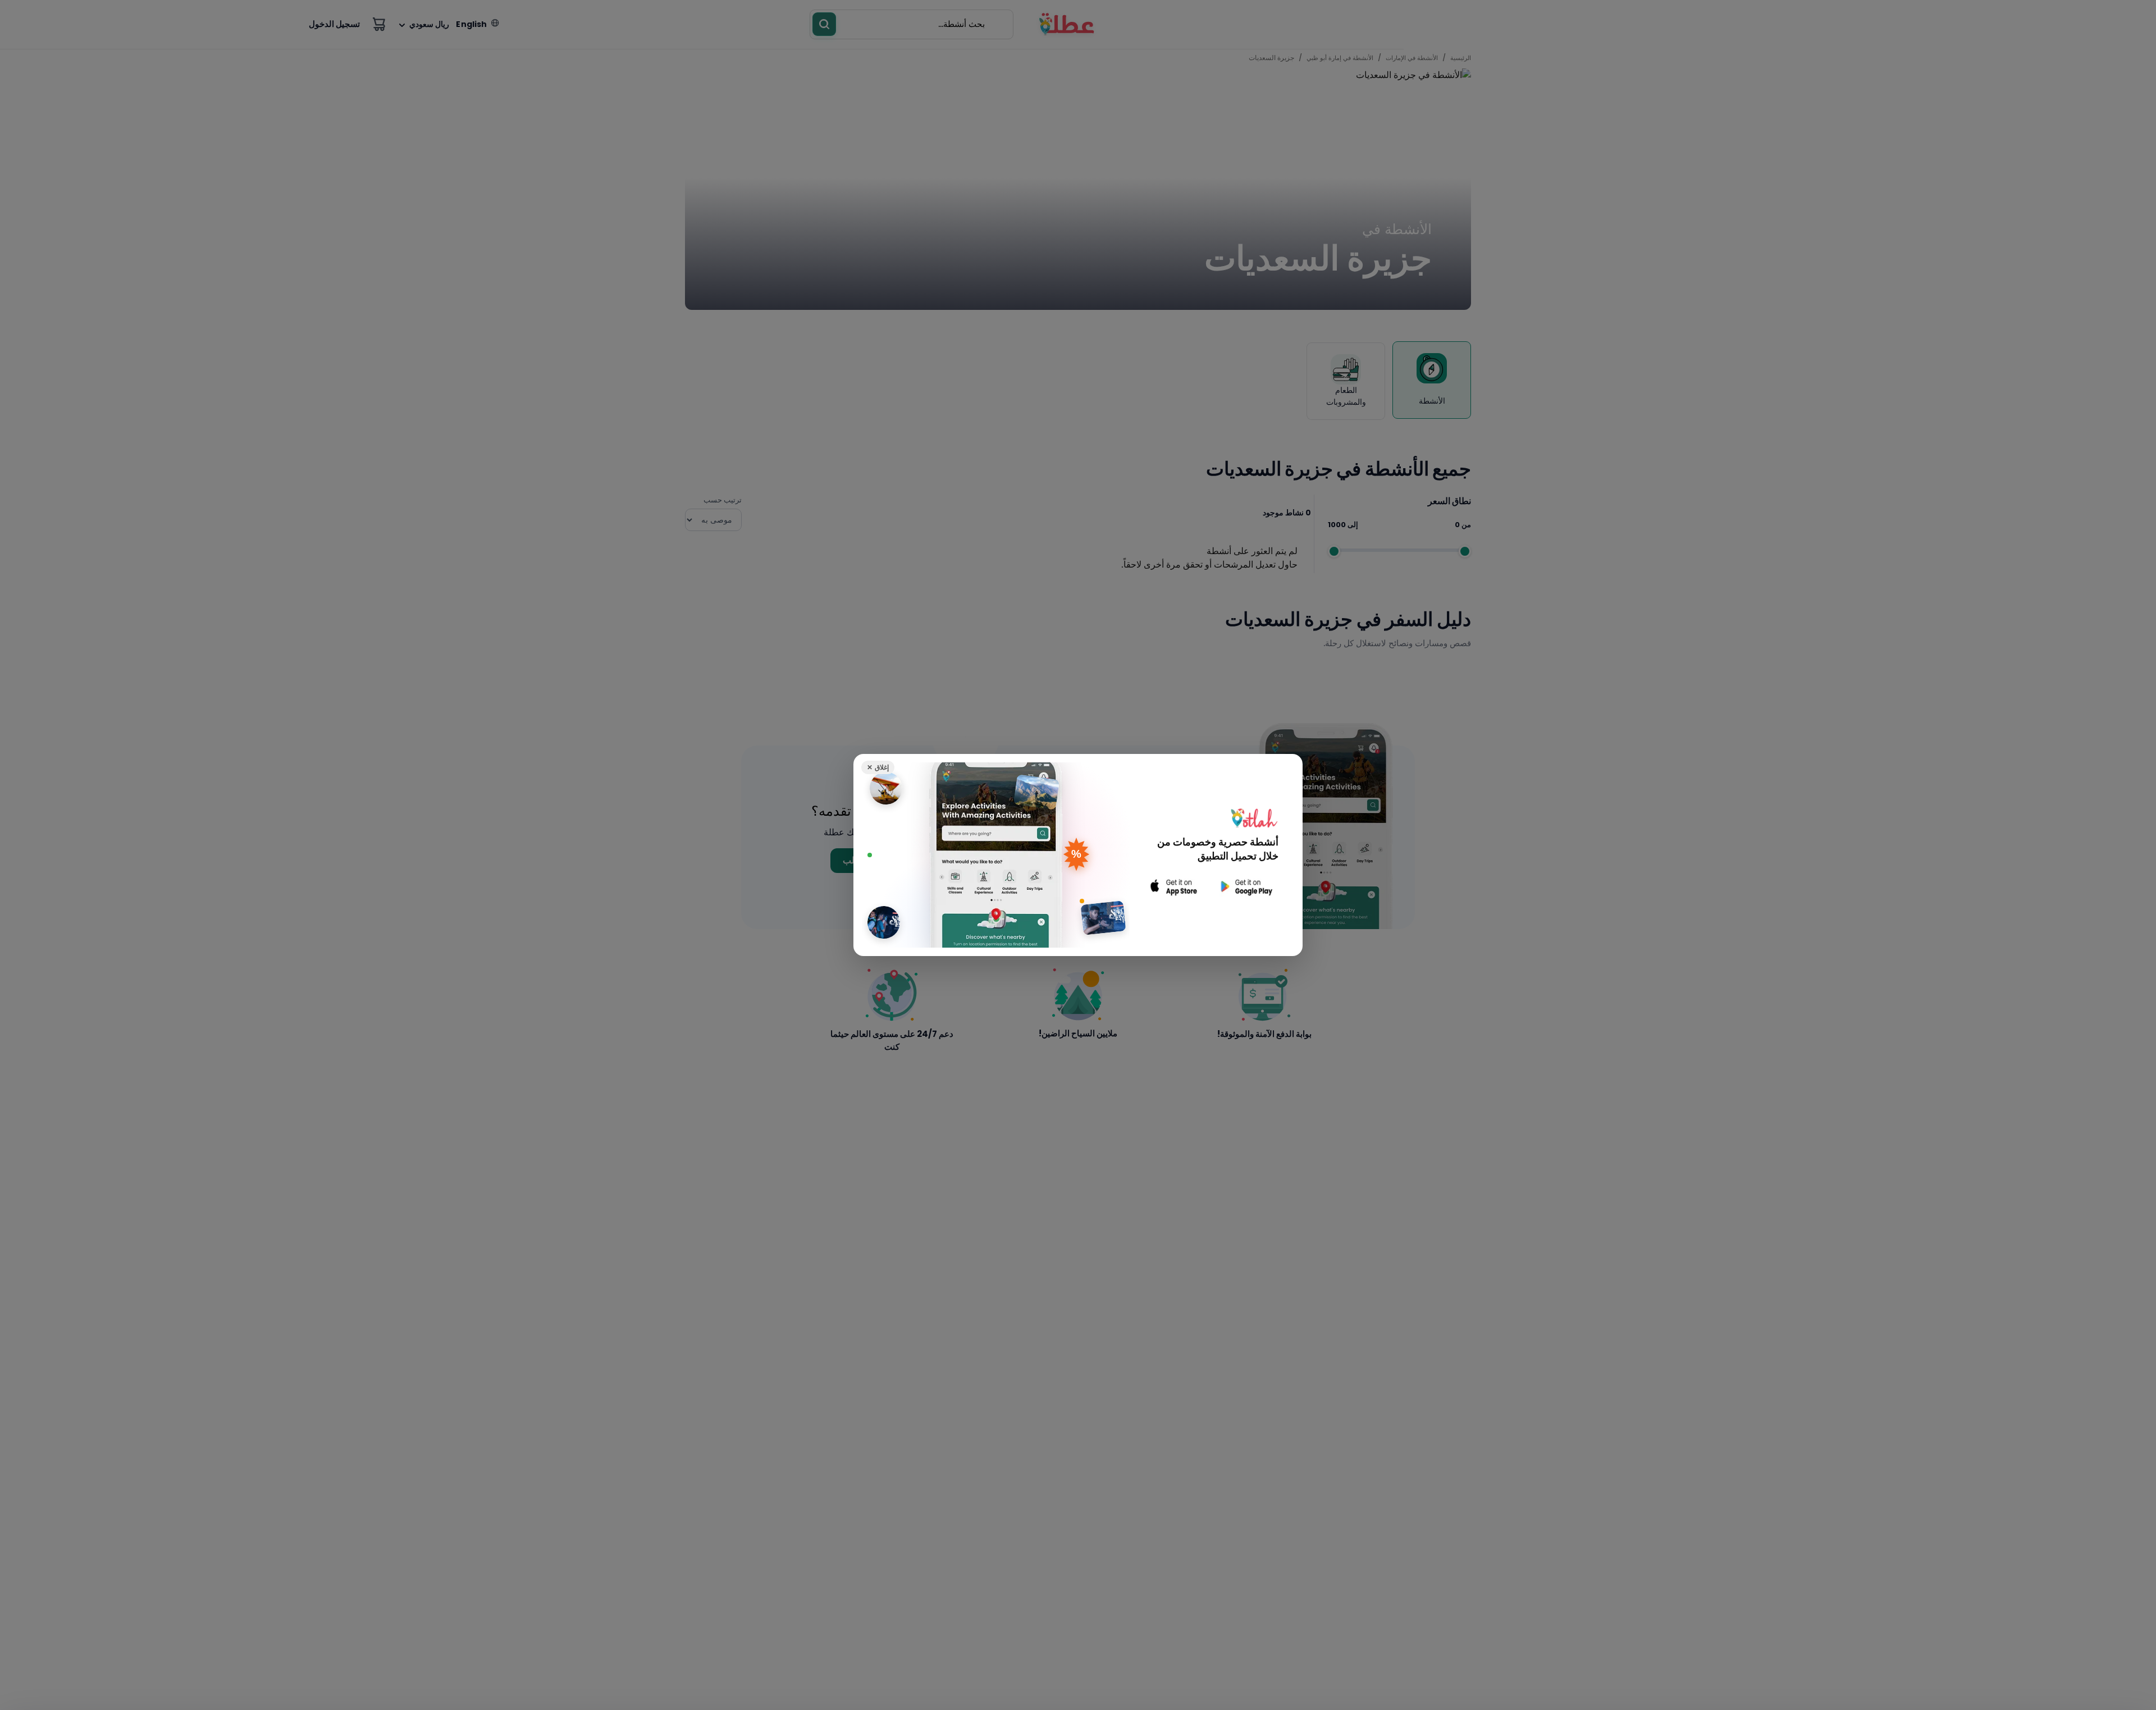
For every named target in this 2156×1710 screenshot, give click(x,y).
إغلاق (878, 767)
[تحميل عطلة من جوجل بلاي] (1245, 887)
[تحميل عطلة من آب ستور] (1174, 887)
